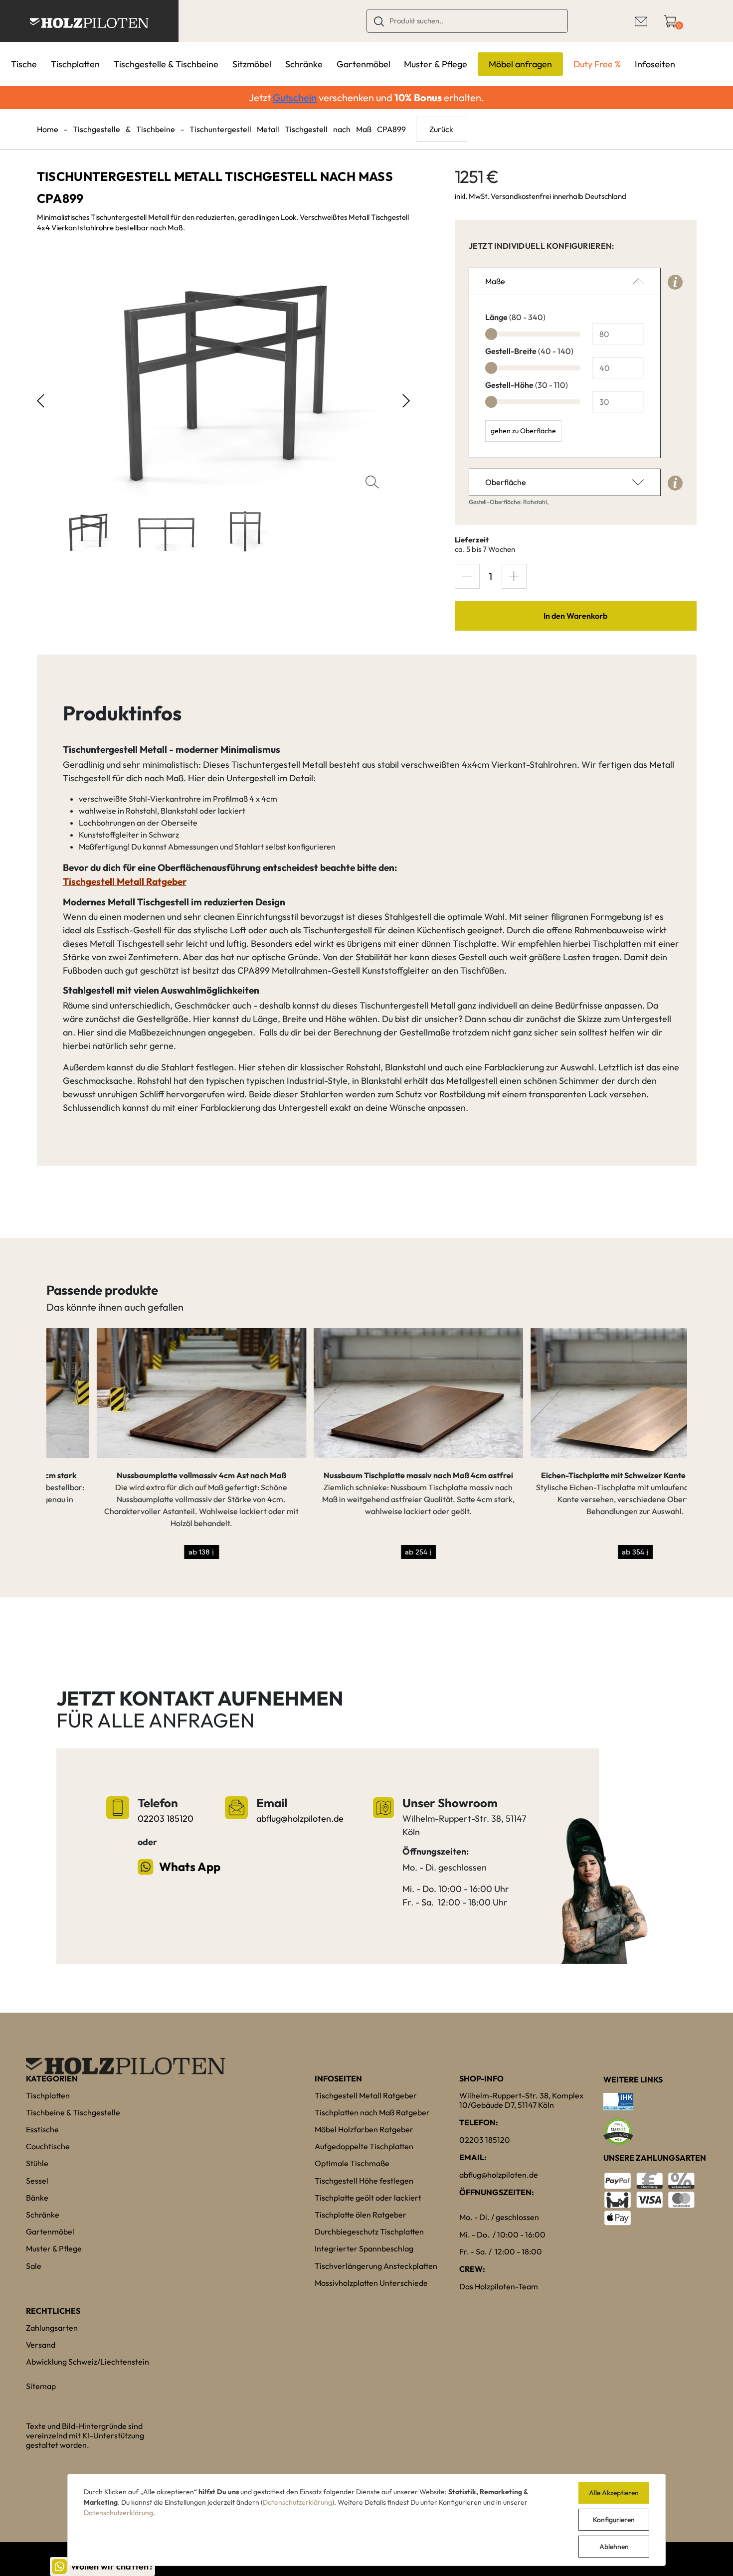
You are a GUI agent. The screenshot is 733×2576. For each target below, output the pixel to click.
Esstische (42, 2129)
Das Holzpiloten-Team (499, 2286)
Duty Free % (597, 64)
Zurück (441, 129)
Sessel (37, 2181)
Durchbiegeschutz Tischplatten (369, 2232)
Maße (495, 281)
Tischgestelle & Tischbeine (166, 64)
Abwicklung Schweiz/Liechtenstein (88, 2362)
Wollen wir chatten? (112, 2566)
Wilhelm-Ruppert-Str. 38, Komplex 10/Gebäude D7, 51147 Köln (521, 2100)
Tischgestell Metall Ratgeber (366, 2095)
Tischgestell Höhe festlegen (364, 2181)
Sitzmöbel (252, 64)
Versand (41, 2345)
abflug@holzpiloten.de (300, 1818)
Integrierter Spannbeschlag (364, 2248)
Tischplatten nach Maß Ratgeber (372, 2112)
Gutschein (295, 97)
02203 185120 (166, 1818)
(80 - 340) (515, 317)
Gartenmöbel (364, 64)
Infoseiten (655, 64)
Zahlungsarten (52, 2328)
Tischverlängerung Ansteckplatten (376, 2266)
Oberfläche (506, 482)
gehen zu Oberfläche (523, 431)
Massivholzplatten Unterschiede (371, 2283)
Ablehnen (614, 2547)
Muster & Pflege (436, 64)
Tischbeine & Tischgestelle (73, 2112)
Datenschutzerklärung (297, 2502)
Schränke (304, 64)
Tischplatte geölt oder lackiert (368, 2198)
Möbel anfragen (520, 64)
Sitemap (41, 2386)
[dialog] (366, 2520)
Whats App (189, 1867)
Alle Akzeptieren (614, 2493)
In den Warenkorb (575, 616)
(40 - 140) (529, 351)
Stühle (37, 2163)
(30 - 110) (527, 385)
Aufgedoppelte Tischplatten (364, 2146)
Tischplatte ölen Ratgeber (361, 2215)
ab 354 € (585, 1552)
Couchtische (48, 2146)
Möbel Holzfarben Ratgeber (364, 2129)
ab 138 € (151, 1552)
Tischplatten (75, 64)
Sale (34, 2266)
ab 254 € (368, 1552)
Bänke (37, 2198)
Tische (24, 64)
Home (48, 129)
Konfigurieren (614, 2520)
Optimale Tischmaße (352, 2163)
